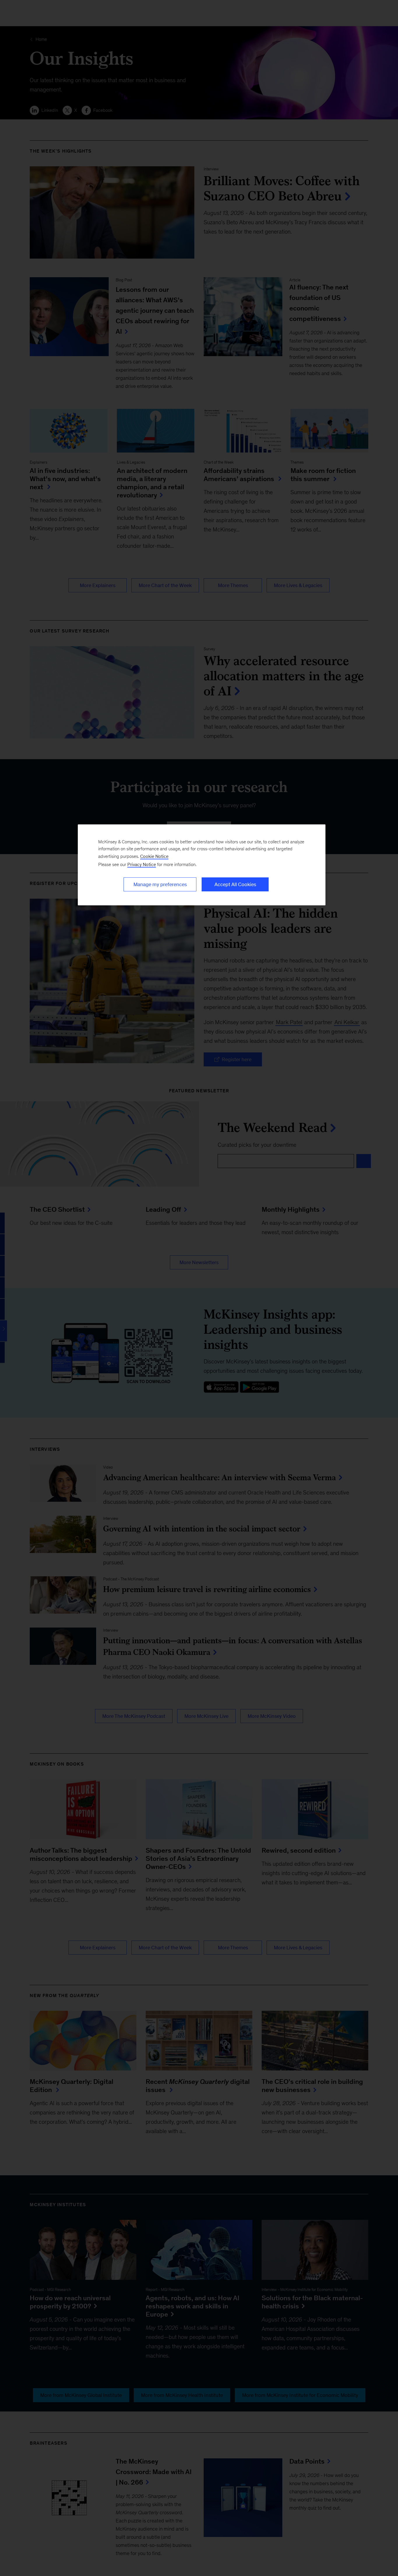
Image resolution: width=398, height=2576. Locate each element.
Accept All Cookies (235, 884)
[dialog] (202, 865)
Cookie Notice (154, 856)
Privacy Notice (142, 864)
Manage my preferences (160, 884)
